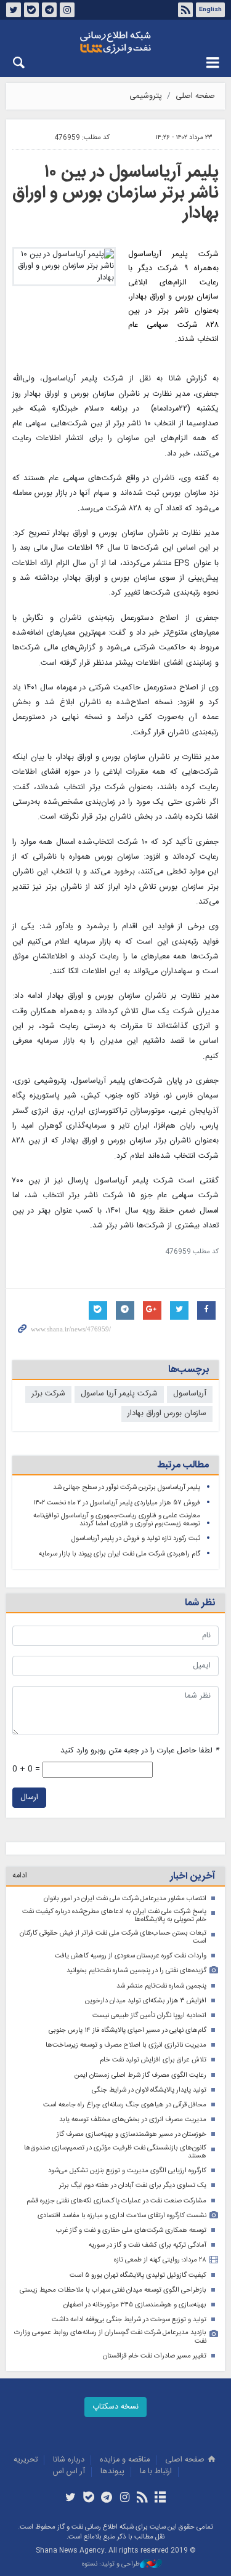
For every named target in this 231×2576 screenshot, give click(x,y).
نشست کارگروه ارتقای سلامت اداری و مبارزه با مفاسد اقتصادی (122, 2216)
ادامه (20, 1876)
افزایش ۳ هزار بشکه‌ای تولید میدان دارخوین (146, 2001)
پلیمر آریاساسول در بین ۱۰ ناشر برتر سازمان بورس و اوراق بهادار (115, 193)
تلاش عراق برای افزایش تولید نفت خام (153, 2060)
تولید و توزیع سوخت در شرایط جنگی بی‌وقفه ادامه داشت (129, 2320)
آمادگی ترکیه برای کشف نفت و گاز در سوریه (148, 2245)
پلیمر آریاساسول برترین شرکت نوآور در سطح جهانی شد (127, 1487)
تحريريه (26, 2460)
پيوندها (112, 2472)
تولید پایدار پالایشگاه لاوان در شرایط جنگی (149, 2090)
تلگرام (49, 10)
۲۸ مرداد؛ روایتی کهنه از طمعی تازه (160, 2260)
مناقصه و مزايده (125, 2460)
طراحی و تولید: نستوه (111, 2565)
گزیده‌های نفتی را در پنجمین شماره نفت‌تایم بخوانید (136, 1971)
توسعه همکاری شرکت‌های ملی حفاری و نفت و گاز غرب (131, 2230)
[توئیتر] (71, 2498)
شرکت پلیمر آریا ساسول (119, 1394)
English (210, 10)
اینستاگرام (67, 10)
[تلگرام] (106, 2498)
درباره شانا (69, 2460)
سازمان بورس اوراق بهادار (167, 1414)
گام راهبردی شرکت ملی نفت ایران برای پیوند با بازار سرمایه (120, 1554)
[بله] (88, 2498)
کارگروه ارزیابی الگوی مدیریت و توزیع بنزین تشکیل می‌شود (127, 2171)
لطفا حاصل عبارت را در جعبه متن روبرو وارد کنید (140, 1751)
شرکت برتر (48, 1394)
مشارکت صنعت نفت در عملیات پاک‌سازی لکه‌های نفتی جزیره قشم (116, 2201)
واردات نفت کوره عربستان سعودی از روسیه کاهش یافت (131, 1956)
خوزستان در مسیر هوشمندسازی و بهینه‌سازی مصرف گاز (132, 2134)
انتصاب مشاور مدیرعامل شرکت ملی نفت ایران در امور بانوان (125, 1899)
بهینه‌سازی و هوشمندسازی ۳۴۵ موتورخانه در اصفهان (135, 2305)
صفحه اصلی (195, 96)
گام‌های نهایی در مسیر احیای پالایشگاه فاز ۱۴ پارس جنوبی (128, 2030)
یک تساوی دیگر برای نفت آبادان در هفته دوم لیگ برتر (133, 2185)
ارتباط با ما (156, 2472)
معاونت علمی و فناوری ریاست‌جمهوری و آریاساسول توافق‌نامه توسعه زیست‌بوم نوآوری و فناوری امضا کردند (117, 1520)
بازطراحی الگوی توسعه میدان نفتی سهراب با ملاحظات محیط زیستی (113, 2290)
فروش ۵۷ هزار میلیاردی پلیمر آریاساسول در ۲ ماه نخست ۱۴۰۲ (117, 1503)
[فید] (143, 2498)
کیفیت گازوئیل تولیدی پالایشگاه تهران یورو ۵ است (138, 2275)
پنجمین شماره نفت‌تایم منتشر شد (161, 1986)
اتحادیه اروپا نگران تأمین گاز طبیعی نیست (149, 2016)
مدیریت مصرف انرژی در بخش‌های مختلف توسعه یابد (133, 2120)
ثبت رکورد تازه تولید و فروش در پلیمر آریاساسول (136, 1539)
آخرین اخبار (192, 1876)
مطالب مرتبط (183, 1465)
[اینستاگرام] (125, 2498)
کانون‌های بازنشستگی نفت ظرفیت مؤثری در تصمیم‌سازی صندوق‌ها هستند (115, 2152)
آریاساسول (190, 1394)
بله (31, 10)
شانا (115, 42)
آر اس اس (69, 2472)
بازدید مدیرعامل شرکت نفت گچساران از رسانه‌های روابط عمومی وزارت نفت (110, 2337)
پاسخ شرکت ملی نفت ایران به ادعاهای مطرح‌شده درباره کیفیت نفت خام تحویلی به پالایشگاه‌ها (114, 1916)
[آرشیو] (160, 2498)
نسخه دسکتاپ (115, 2407)
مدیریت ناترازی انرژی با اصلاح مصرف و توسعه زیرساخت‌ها (126, 2045)
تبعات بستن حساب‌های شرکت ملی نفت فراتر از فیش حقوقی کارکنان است (113, 1937)
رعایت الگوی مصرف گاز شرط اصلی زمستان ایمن (140, 2075)
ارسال (29, 1798)
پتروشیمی (146, 96)
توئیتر (14, 10)
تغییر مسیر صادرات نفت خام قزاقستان (155, 2356)
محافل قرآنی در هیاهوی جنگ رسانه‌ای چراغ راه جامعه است (125, 2105)
